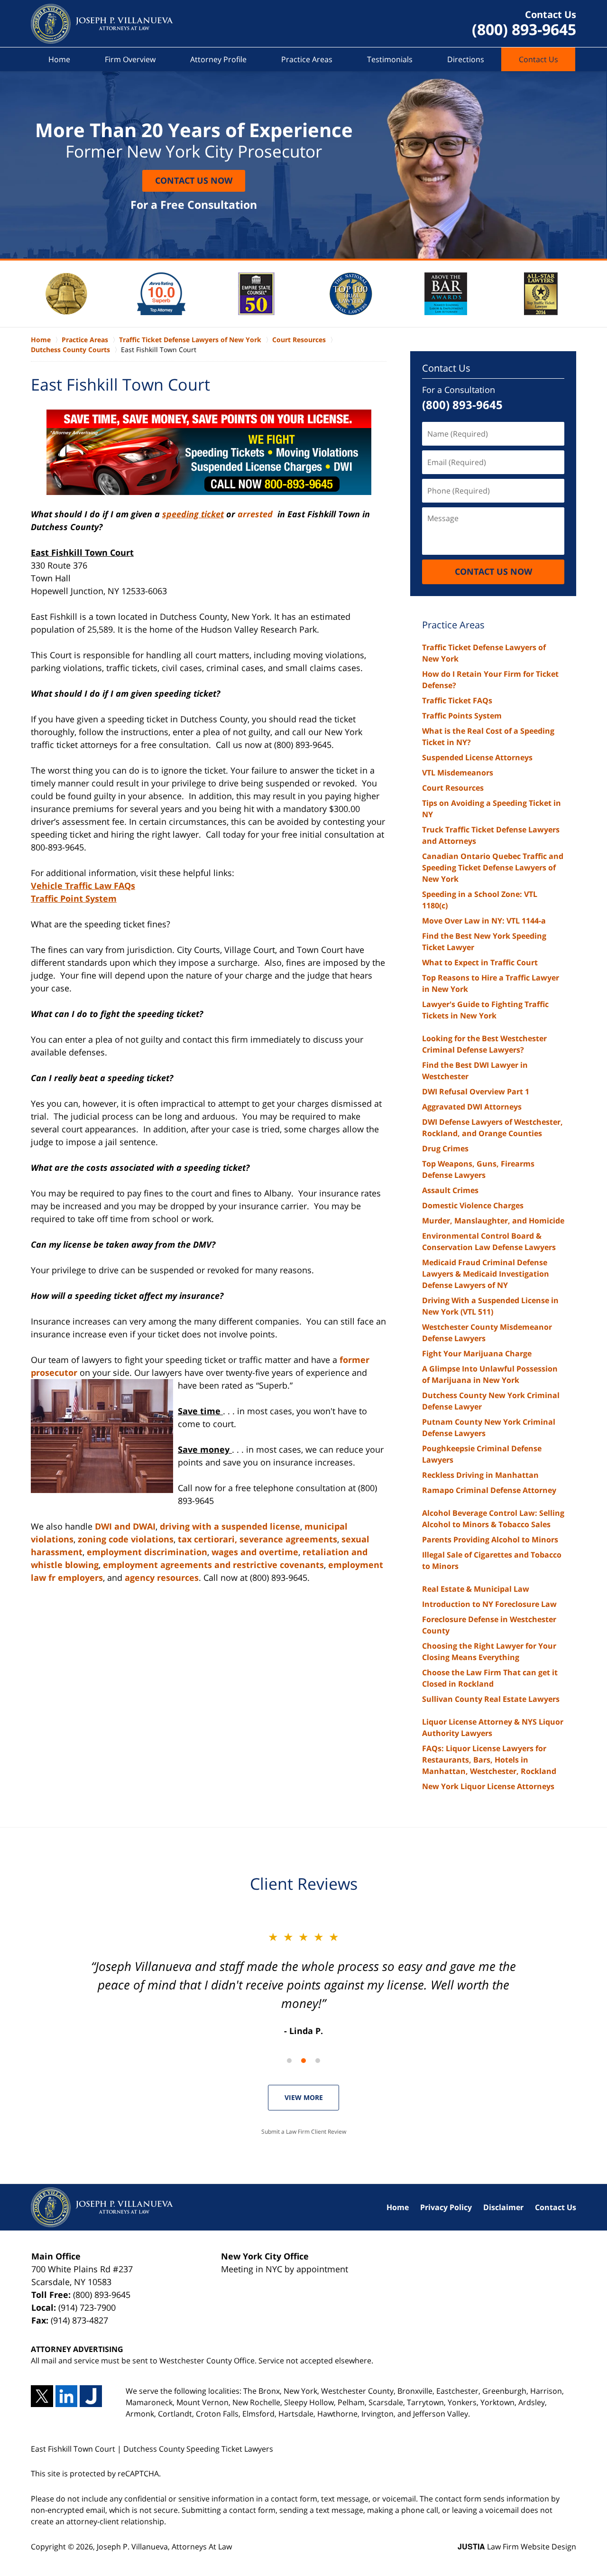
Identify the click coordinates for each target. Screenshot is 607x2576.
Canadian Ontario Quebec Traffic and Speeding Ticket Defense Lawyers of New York (493, 868)
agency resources (162, 1577)
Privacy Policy (446, 2207)
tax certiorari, (207, 1539)
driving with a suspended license (230, 1526)
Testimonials (390, 59)
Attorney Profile (218, 59)
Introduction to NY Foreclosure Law (489, 1604)
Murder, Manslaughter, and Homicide (493, 1221)
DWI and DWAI (125, 1526)
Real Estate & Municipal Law (476, 1589)
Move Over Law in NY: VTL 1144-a (484, 921)
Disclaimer (503, 2207)
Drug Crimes (445, 1148)
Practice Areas (307, 59)
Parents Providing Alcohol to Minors (490, 1540)
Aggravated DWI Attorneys (472, 1107)
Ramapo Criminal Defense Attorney (489, 1490)
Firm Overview (130, 59)
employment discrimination (147, 1552)
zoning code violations (126, 1539)
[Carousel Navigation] (303, 2060)
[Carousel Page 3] (318, 2061)
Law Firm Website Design (517, 2547)
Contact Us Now (194, 180)
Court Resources (453, 788)
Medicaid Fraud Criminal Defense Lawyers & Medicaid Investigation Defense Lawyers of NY (486, 1274)
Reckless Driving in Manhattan (480, 1475)
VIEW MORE (304, 2097)
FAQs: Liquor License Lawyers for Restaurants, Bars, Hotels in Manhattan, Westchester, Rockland (489, 1760)
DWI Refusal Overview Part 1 (476, 1092)
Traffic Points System (462, 716)
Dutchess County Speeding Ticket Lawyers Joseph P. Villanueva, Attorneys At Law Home (102, 24)
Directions (466, 59)
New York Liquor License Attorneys (488, 1786)
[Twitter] (42, 2396)
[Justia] (91, 2396)
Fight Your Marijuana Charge (477, 1353)
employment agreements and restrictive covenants (213, 1565)
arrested (256, 514)
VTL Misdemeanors (458, 773)
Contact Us (538, 59)
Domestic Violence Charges (473, 1205)
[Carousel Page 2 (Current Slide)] (303, 2061)
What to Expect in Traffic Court (480, 962)
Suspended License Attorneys (477, 757)
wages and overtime (255, 1552)
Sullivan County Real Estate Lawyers (491, 1699)
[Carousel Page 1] (289, 2061)
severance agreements (288, 1539)
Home (59, 59)
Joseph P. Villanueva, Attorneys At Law (164, 2547)
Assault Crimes (450, 1190)
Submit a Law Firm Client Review (304, 2132)
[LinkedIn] (67, 2396)
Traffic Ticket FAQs (457, 700)
